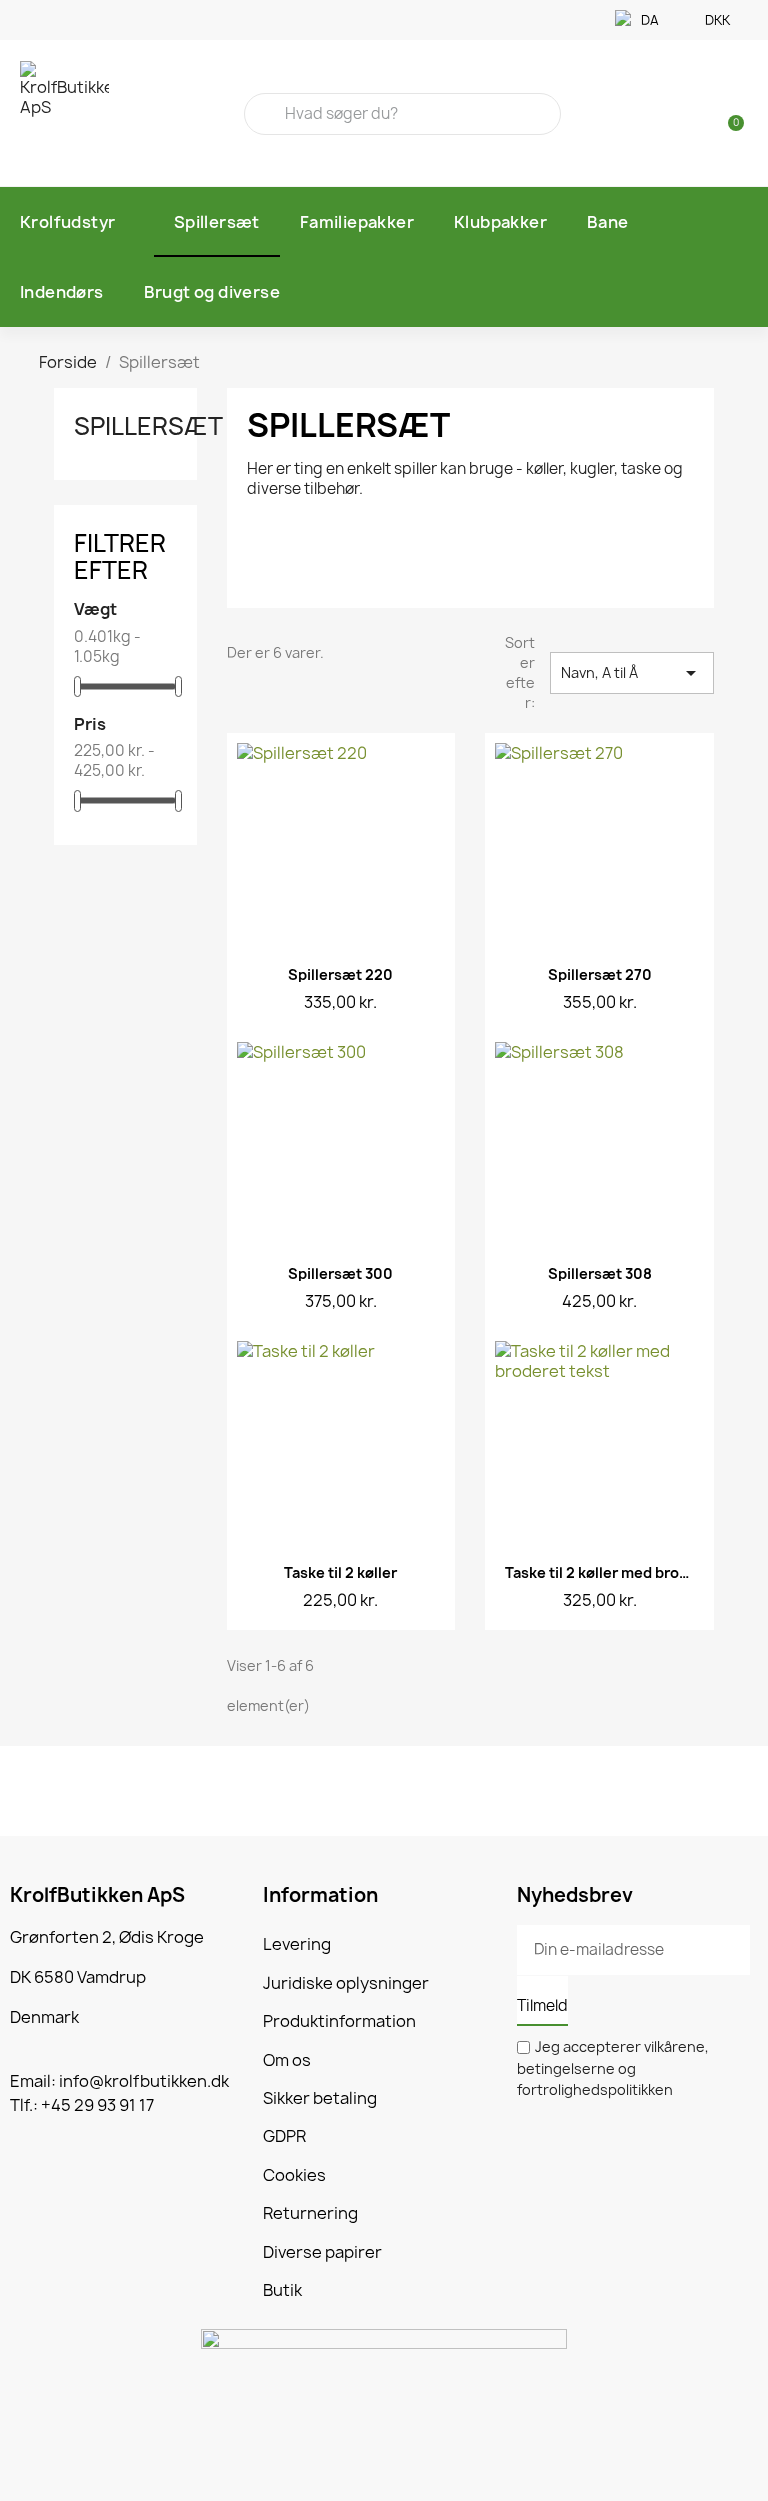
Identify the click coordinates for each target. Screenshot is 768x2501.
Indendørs (62, 292)
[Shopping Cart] (727, 113)
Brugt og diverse (212, 292)
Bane (608, 222)
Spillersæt (217, 222)
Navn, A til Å (632, 673)
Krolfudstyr (67, 222)
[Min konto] (696, 116)
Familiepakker (357, 222)
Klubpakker (500, 222)
